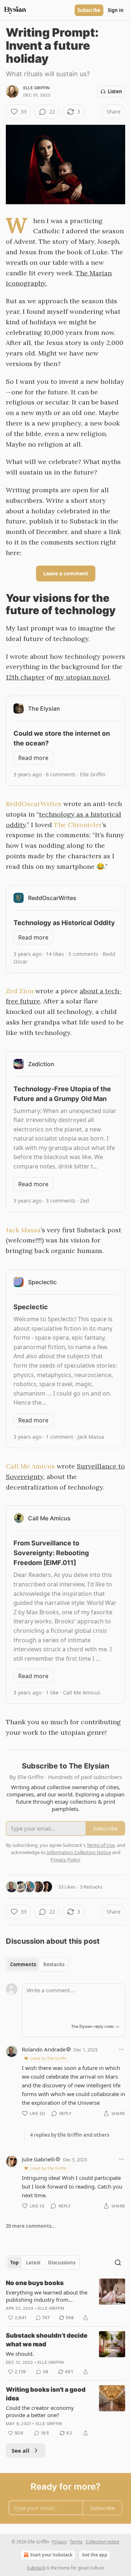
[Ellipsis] (122, 2049)
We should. (20, 2354)
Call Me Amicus (30, 1466)
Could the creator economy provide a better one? (40, 2411)
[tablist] (37, 1964)
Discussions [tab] (62, 2263)
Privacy (59, 2542)
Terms (76, 2542)
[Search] (118, 2263)
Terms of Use (101, 1845)
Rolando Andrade (44, 2049)
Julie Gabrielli (38, 2159)
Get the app (95, 2555)
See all (21, 2450)
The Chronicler (78, 825)
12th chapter (25, 677)
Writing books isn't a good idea (46, 2394)
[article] (65, 2300)
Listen (115, 91)
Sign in (116, 10)
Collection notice (103, 2542)
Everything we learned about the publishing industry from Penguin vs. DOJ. (47, 2296)
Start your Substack (51, 2555)
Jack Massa (23, 1230)
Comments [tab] (23, 1964)
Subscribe (89, 10)
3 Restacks (91, 1887)
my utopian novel (82, 677)
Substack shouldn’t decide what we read (47, 2340)
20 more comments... (31, 2226)
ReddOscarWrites (34, 804)
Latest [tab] (33, 2263)
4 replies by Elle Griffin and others (70, 2135)
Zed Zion (20, 991)
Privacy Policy (65, 1860)
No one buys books (35, 2283)
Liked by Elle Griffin (49, 2058)
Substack (36, 2568)
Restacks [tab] (54, 1964)
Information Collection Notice (79, 1852)
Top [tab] (14, 2263)
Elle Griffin (36, 88)
